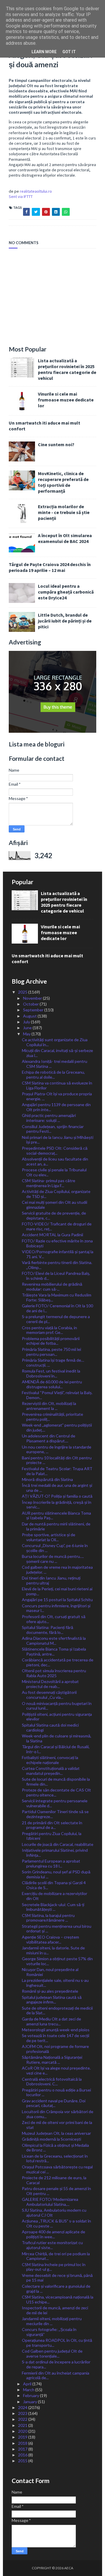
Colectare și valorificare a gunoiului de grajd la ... (56, 2289)
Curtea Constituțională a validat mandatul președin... (51, 1771)
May (27, 1034)
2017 (23, 2449)
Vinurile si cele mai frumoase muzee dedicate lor (66, 400)
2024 (23, 2407)
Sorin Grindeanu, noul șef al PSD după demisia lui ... (56, 1874)
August (30, 1016)
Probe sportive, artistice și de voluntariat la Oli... (49, 1537)
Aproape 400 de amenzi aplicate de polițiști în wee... (54, 2234)
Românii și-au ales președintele (50, 1991)
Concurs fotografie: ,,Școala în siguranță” (49, 2332)
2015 (23, 2461)
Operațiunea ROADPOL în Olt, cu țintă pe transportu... (57, 2343)
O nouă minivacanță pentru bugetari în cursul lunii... (57, 1706)
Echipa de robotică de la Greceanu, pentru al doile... (53, 1075)
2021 (23, 2425)
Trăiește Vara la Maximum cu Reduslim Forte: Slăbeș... (57, 1297)
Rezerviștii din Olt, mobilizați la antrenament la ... (49, 1406)
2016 (23, 2455)
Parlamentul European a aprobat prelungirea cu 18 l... (51, 1863)
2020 (23, 2431)
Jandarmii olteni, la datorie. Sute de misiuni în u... (53, 1950)
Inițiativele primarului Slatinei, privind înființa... (55, 1853)
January (30, 2402)
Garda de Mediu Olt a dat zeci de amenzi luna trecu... (51, 2021)
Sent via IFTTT (21, 196)
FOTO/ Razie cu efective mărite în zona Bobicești (57, 1243)
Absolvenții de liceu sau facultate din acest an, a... (55, 1161)
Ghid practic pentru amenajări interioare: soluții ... (49, 1118)
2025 (23, 992)
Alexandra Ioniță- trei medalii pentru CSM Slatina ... (55, 1064)
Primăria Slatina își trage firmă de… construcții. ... (53, 1363)
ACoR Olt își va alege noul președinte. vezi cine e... (56, 2070)
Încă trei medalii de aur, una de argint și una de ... (57, 1488)
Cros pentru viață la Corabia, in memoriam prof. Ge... (49, 1330)
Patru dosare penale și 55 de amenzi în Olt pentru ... (56, 2191)
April (28, 2384)
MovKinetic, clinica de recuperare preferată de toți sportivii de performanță (63, 482)
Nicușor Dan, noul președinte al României (50, 1972)
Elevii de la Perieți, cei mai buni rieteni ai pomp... (57, 1591)
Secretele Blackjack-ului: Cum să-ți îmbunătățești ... (53, 1907)
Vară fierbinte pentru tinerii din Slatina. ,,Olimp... (57, 1265)
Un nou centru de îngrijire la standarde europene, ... (57, 1449)
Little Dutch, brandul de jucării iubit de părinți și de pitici (65, 621)
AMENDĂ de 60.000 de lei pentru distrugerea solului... (52, 1384)
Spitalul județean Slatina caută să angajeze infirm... (52, 2000)
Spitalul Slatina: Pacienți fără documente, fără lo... (48, 1630)
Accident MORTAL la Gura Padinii (52, 1235)
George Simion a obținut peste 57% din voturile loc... (57, 1961)
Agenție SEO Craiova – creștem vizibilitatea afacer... (50, 1939)
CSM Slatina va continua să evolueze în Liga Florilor (57, 1085)
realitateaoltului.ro (36, 191)
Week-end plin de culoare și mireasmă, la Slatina (57, 1738)
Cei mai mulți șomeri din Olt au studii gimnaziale (55, 1205)
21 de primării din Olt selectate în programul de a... (52, 1825)
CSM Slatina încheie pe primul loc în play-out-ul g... (54, 2267)
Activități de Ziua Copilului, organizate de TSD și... (56, 1194)
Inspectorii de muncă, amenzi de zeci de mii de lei (55, 2310)
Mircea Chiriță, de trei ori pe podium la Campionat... (56, 2256)
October (31, 1004)
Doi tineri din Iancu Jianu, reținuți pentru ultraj (51, 1580)
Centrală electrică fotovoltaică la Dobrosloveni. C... (52, 2082)
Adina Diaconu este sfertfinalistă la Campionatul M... (54, 1641)
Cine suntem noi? (56, 444)
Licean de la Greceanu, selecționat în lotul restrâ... (55, 2158)
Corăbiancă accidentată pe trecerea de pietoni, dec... (58, 1662)
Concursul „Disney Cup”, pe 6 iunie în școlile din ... (55, 1548)
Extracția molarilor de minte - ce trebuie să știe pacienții (64, 512)
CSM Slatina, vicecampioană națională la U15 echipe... (58, 2299)
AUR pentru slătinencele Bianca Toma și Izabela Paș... (56, 1515)
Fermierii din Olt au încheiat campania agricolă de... (56, 2375)
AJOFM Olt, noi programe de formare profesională (55, 2049)
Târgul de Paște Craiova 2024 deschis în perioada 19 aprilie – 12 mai (50, 567)
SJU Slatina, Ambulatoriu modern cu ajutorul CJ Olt (54, 2213)
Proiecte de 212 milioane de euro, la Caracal (54, 2180)
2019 (23, 2437)
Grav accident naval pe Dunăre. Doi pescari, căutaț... (54, 2103)
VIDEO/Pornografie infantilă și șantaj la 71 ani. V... (58, 1254)
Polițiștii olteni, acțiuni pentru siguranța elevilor (57, 1717)
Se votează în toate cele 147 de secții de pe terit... (56, 2038)
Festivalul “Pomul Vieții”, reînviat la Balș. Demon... (57, 1395)
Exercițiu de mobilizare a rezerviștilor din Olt (55, 1896)
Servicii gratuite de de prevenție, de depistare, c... (54, 1215)
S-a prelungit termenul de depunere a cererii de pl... (56, 1319)
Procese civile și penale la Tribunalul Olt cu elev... (54, 1172)
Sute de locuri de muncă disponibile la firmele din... (56, 1782)
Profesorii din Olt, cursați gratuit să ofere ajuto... (54, 1619)
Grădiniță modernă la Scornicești (51, 2139)
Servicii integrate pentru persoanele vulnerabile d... (55, 1803)
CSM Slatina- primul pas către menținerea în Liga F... (49, 1183)
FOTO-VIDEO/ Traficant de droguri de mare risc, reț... (57, 1226)
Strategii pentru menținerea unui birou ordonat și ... (57, 1929)
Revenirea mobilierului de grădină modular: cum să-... (52, 1287)
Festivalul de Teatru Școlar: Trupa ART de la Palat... (57, 1471)
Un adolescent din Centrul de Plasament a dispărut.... (49, 1438)
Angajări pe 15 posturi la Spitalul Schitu (57, 1600)
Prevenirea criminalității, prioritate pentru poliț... (52, 1417)
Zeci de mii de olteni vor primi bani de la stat (57, 2125)
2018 (23, 2443)
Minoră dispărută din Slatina (47, 1479)
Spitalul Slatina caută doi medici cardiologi (50, 1727)
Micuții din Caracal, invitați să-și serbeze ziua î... (57, 1053)
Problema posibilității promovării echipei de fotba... (51, 1341)
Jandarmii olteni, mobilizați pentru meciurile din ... (52, 2321)
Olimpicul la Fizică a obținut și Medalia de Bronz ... (55, 2148)
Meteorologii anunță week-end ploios (56, 2030)
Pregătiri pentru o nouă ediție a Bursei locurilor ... (56, 2092)
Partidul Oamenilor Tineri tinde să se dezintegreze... (55, 1814)
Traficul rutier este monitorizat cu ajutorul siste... (52, 2245)
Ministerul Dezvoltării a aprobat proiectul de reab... (50, 1684)
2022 (23, 2419)
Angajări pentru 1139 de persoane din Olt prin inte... (56, 1107)
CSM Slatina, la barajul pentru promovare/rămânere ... (48, 1918)
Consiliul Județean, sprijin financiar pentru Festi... (53, 1129)
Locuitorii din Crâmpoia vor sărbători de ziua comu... (58, 2114)
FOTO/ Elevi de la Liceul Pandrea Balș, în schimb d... (56, 1276)
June (28, 1028)
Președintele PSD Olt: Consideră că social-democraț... (55, 1151)
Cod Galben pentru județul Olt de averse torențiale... (52, 2353)
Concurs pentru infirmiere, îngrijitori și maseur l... (56, 1608)
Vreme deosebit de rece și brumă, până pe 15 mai (57, 2278)
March (29, 2390)
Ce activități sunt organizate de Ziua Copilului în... (55, 1042)
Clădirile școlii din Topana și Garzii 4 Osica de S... (54, 1885)
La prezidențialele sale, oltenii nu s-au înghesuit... (55, 1983)
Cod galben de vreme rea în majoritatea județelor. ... (57, 1570)
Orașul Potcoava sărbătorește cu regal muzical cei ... (57, 2169)
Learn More (44, 52)
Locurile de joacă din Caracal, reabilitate (58, 1844)
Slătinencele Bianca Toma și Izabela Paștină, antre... (54, 1651)
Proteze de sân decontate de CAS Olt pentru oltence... (56, 1792)
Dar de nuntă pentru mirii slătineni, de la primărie (56, 1526)
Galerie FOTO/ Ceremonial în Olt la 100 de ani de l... (57, 1308)
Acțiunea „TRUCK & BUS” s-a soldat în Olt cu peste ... (56, 2223)
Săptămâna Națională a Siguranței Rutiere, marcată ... (52, 2060)
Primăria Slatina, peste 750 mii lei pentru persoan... (51, 1352)
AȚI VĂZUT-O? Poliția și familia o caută (57, 1496)
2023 (23, 2413)
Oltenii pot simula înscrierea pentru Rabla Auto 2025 (54, 1673)
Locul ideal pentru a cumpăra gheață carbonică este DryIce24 (66, 592)
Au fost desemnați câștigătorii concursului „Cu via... (49, 1695)
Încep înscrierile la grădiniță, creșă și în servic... (57, 1505)
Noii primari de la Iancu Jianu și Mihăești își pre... (58, 1140)
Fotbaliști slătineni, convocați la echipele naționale (50, 1760)
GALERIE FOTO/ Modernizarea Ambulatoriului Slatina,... (50, 2202)
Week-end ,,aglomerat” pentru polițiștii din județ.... (57, 1427)
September (34, 1010)
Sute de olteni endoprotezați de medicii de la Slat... (57, 2011)
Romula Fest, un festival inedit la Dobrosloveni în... (51, 1373)
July (27, 1022)
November (33, 998)
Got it (69, 52)
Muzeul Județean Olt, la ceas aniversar (56, 2133)
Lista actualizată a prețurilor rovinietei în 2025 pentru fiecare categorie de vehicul (67, 369)
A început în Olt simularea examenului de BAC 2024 (65, 538)
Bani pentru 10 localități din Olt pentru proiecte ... (57, 1460)
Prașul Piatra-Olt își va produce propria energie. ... (57, 1096)
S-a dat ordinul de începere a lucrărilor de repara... (56, 2364)
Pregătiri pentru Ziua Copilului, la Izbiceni (52, 1836)
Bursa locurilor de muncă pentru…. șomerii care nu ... (53, 1559)
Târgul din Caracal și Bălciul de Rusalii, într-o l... (56, 1749)
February (32, 2395)
